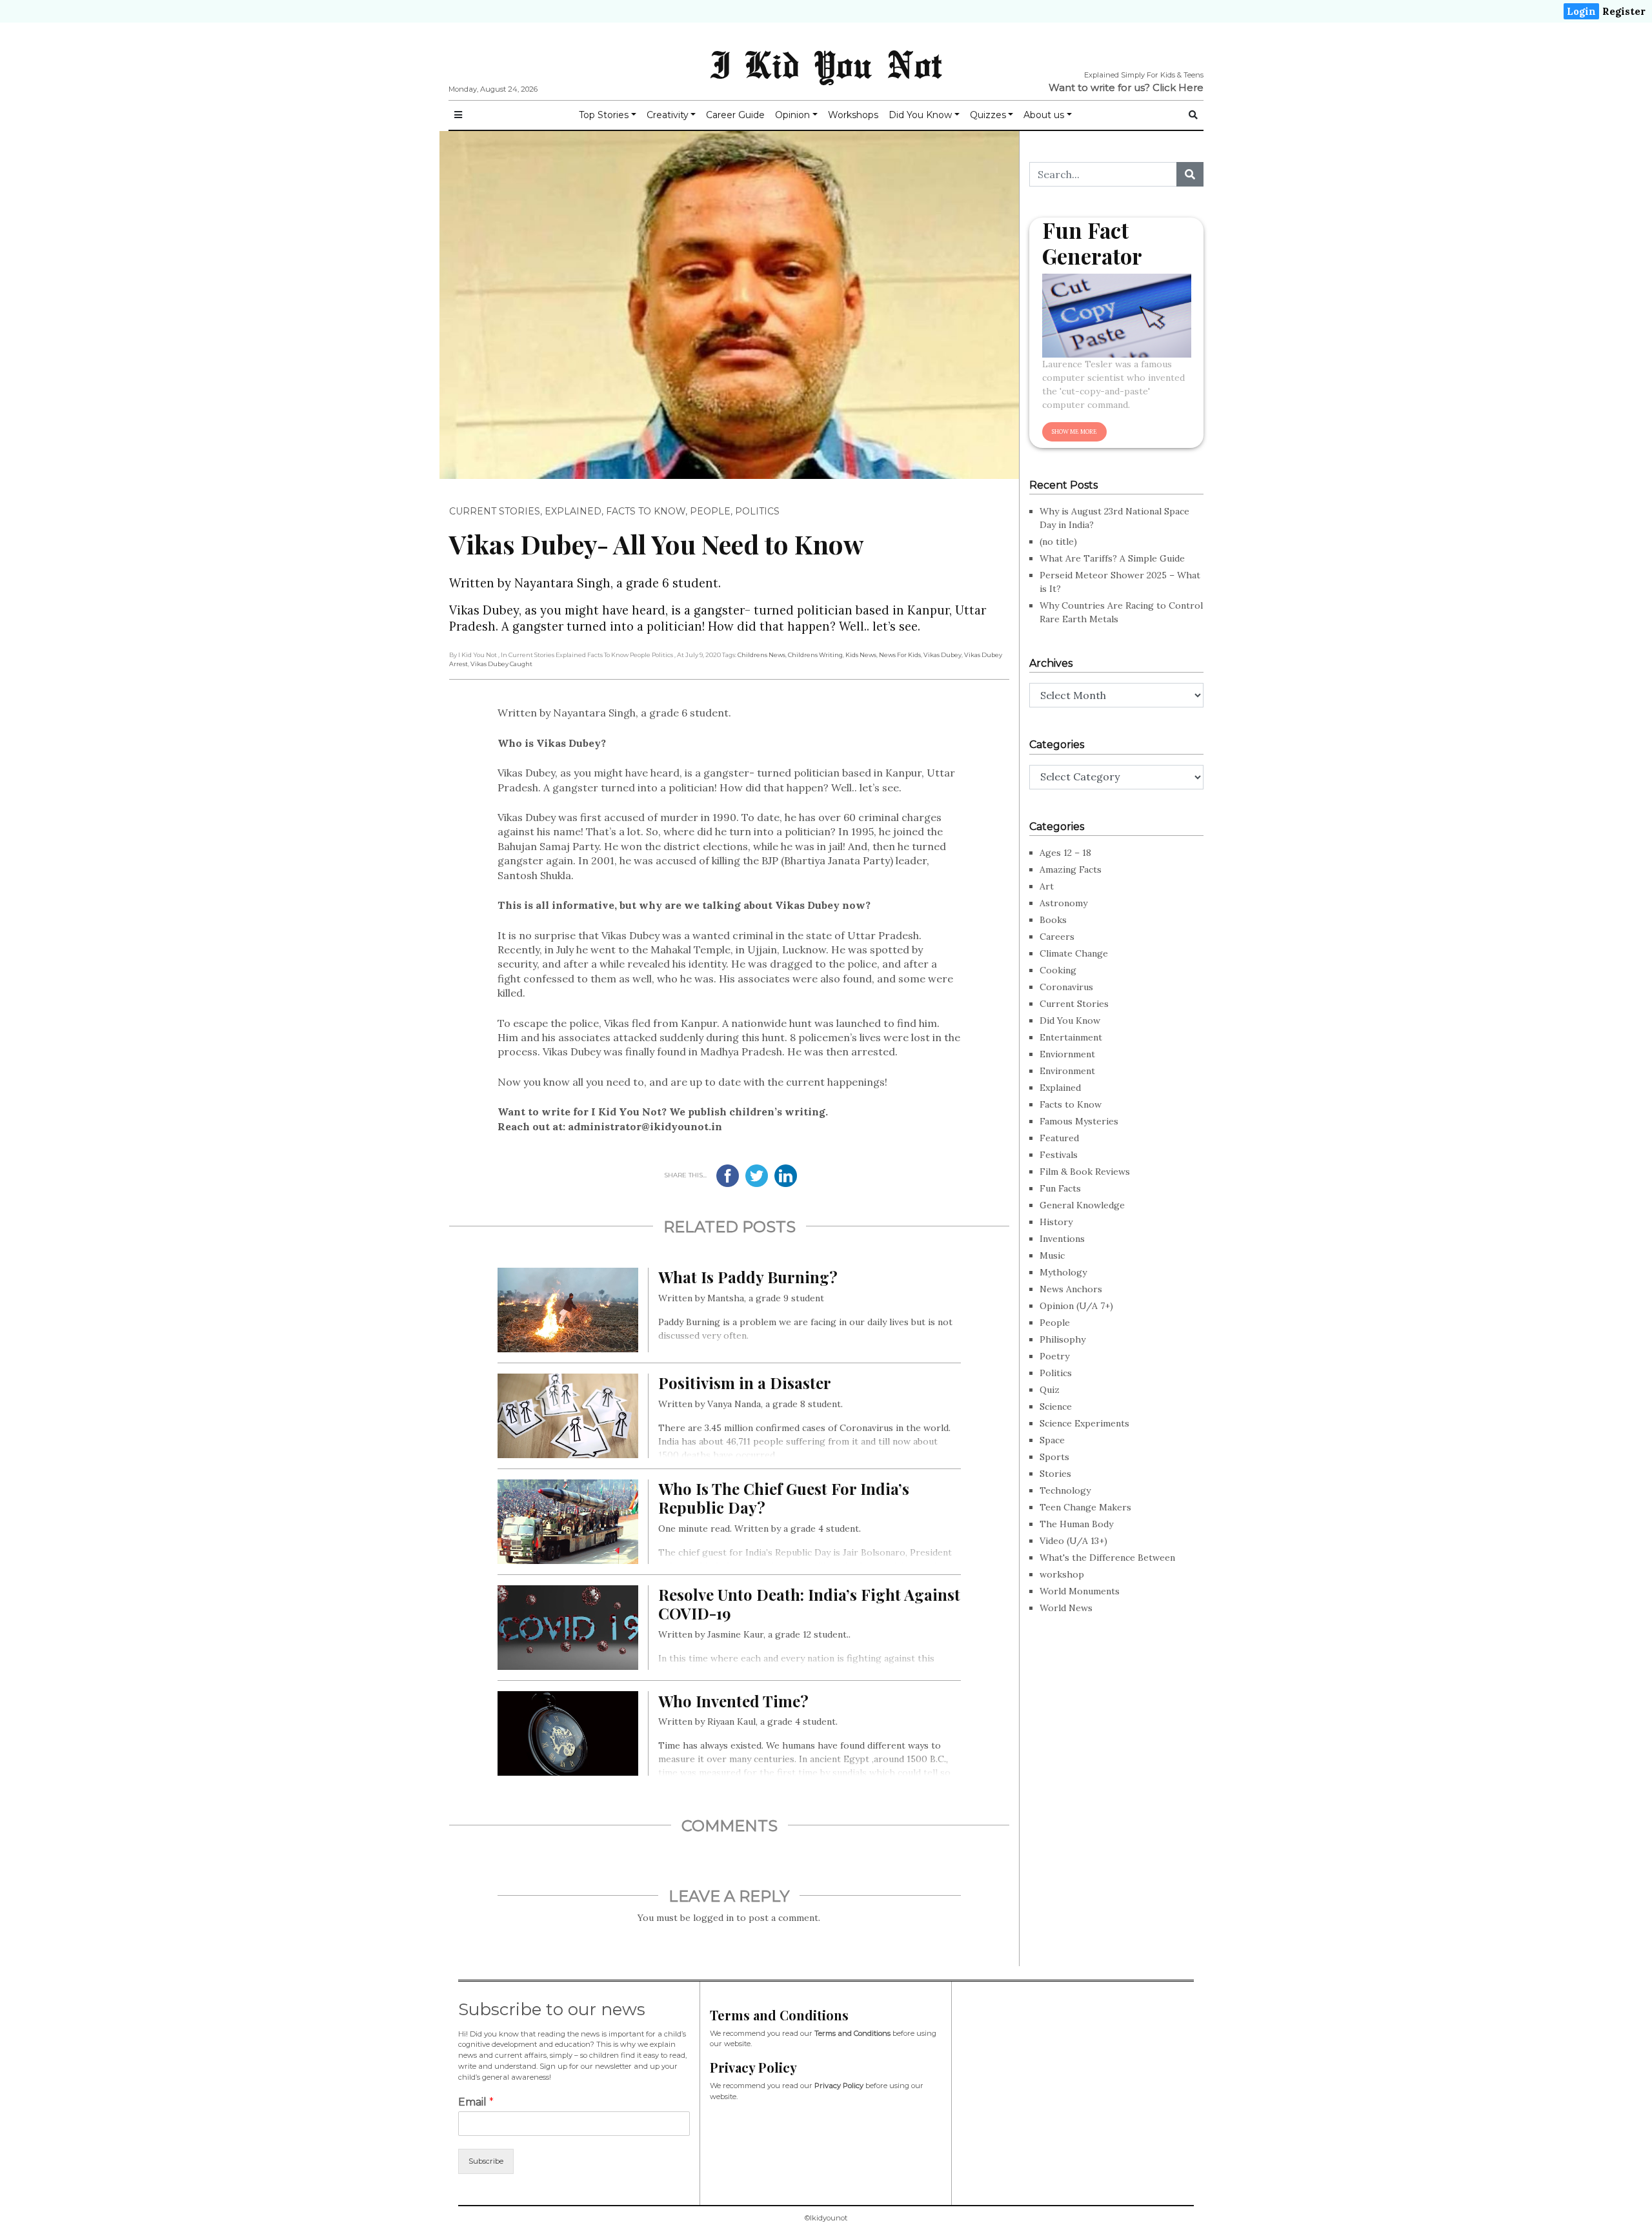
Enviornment (1067, 1054)
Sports (1054, 1457)
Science (1056, 1406)
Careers (1057, 937)
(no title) (1058, 542)
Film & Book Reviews (1085, 1172)
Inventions (1062, 1239)
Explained (573, 511)
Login (1581, 11)
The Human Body (1076, 1524)
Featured (1059, 1138)
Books (1053, 920)
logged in (713, 1918)
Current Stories (495, 511)
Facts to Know (646, 511)
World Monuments (1080, 1591)
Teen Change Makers (1085, 1507)
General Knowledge (1082, 1205)
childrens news (761, 655)
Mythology (1063, 1272)
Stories (1055, 1474)
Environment (1067, 1071)
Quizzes (988, 115)
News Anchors (1071, 1289)
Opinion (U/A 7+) (1076, 1306)
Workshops (853, 115)
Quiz (1050, 1390)
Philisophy (1063, 1339)
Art (1047, 886)
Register (1624, 11)
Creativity (668, 115)
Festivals (1059, 1155)
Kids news (861, 655)
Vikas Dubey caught (501, 664)
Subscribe (486, 2161)
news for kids (900, 655)
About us (1044, 115)
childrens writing (815, 655)
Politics (757, 511)
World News (1066, 1608)
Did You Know (920, 115)
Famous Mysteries (1079, 1121)
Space (1052, 1440)
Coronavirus (1066, 987)
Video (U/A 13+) (1073, 1541)
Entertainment (1071, 1037)
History (1056, 1222)
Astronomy (1063, 903)
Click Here (1178, 87)
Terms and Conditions (852, 2033)
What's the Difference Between (1107, 1558)
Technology (1065, 1490)
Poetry (1054, 1356)
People (710, 511)
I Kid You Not (826, 64)
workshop (1062, 1574)
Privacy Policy (839, 2086)
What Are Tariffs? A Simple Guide (1112, 558)
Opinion (792, 115)
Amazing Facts (1071, 869)
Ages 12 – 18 (1065, 853)
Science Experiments (1084, 1423)
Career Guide (735, 115)
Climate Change (1074, 953)
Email (476, 2102)
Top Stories (604, 115)
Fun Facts (1060, 1188)
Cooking (1058, 970)
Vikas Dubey (942, 655)
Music (1052, 1255)
